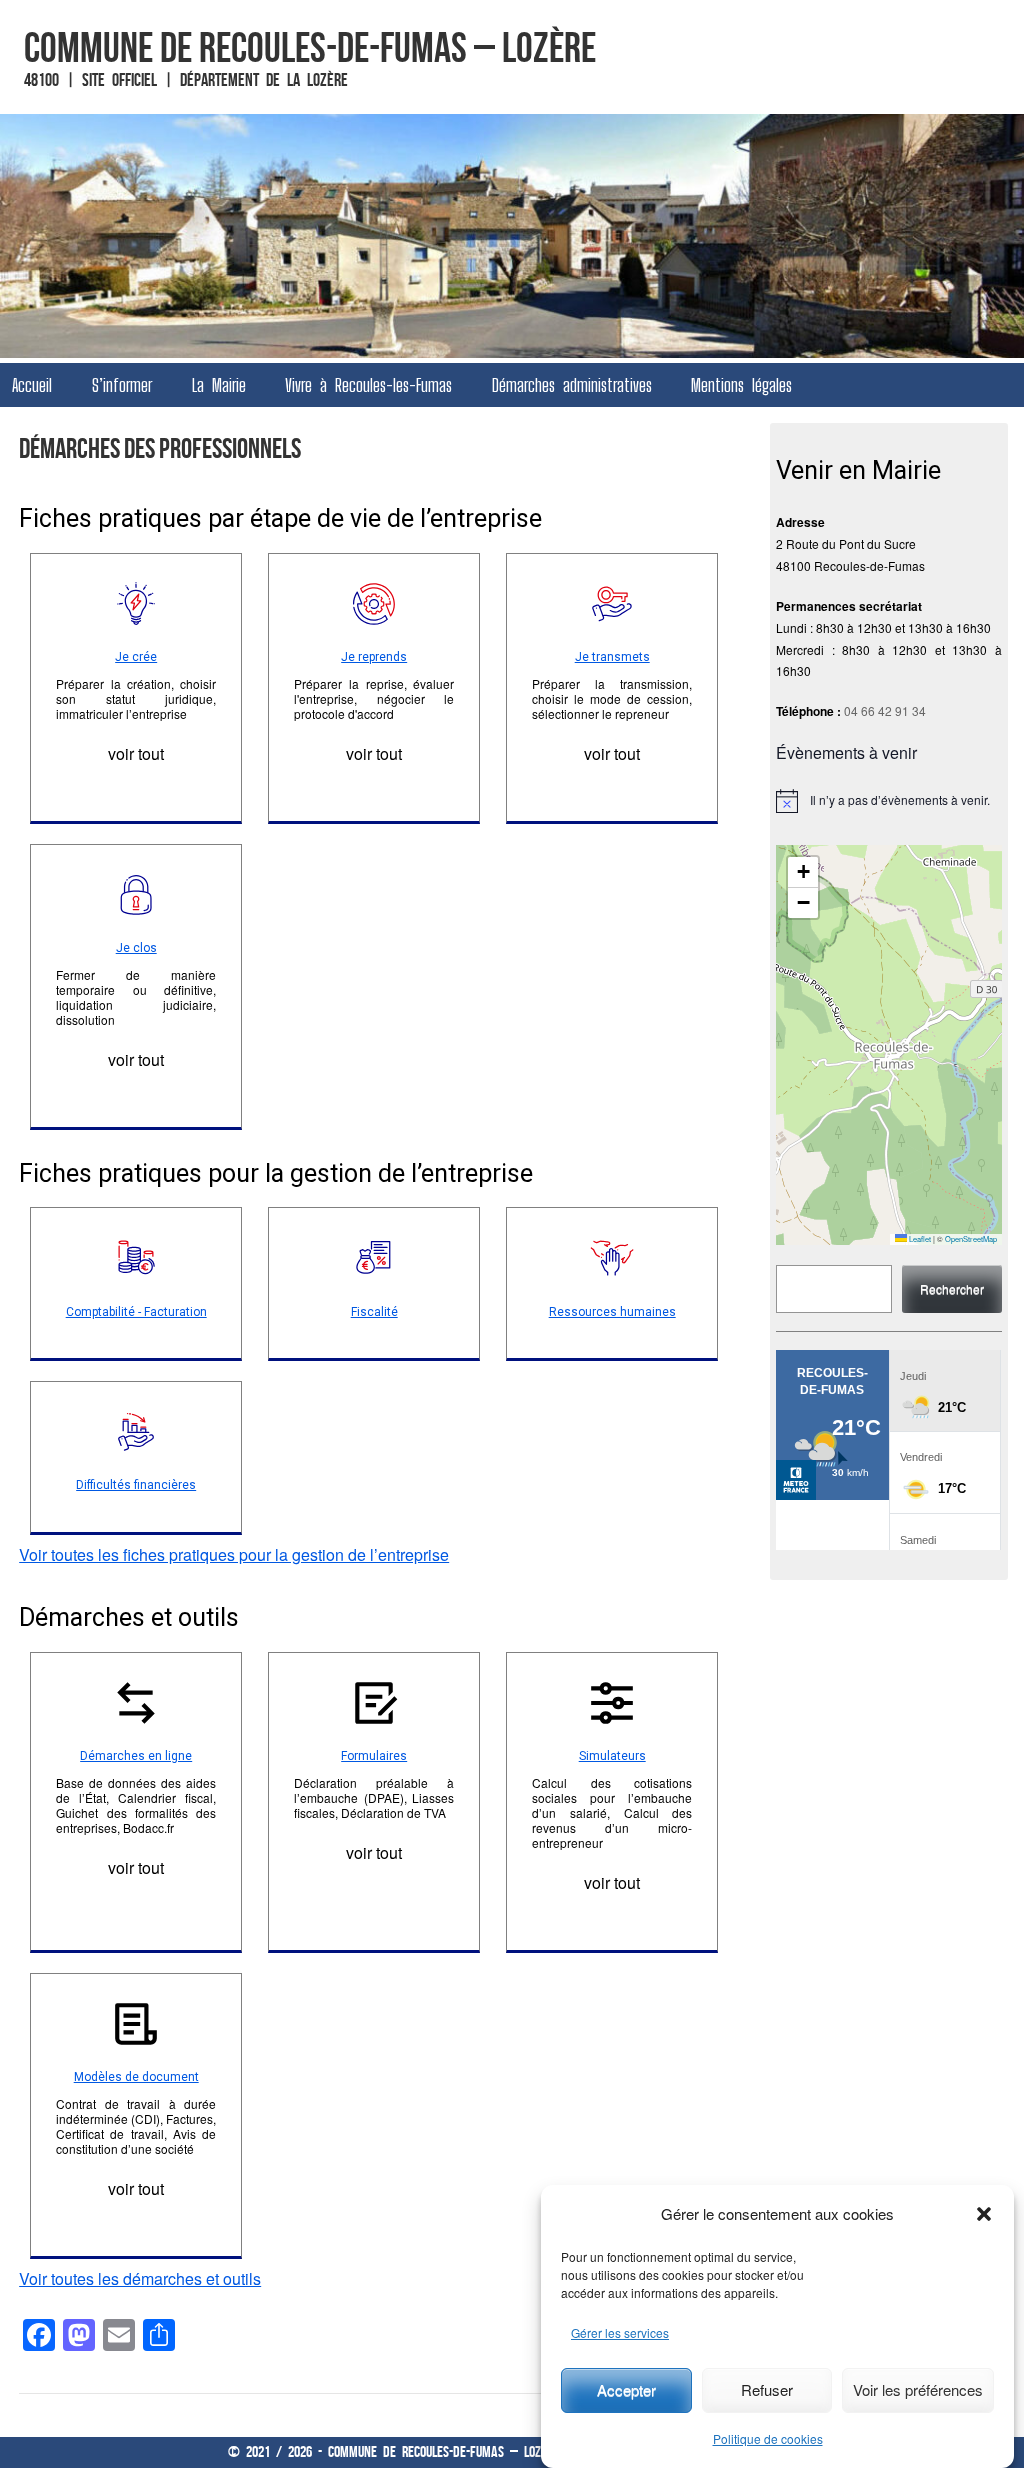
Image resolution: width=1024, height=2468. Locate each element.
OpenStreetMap (971, 1238)
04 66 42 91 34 (885, 710)
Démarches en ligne (136, 1756)
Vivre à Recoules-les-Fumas (368, 385)
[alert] (888, 801)
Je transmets (612, 657)
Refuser (767, 2389)
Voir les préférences (918, 2389)
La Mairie (219, 385)
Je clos (136, 948)
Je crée (136, 657)
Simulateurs (612, 1756)
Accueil (32, 385)
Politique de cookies (768, 2438)
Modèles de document (136, 2077)
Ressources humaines (612, 1312)
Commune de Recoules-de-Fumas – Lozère (310, 47)
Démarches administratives (572, 385)
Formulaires (374, 1756)
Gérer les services (620, 2332)
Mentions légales (741, 385)
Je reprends (374, 657)
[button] (984, 2214)
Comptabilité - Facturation (136, 1312)
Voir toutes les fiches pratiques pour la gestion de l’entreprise (234, 1554)
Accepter (626, 2389)
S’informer (122, 385)
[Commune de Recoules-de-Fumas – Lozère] (512, 236)
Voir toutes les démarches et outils (140, 2278)
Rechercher (952, 1288)
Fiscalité (374, 1312)
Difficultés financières (136, 1485)
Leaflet (919, 1238)
